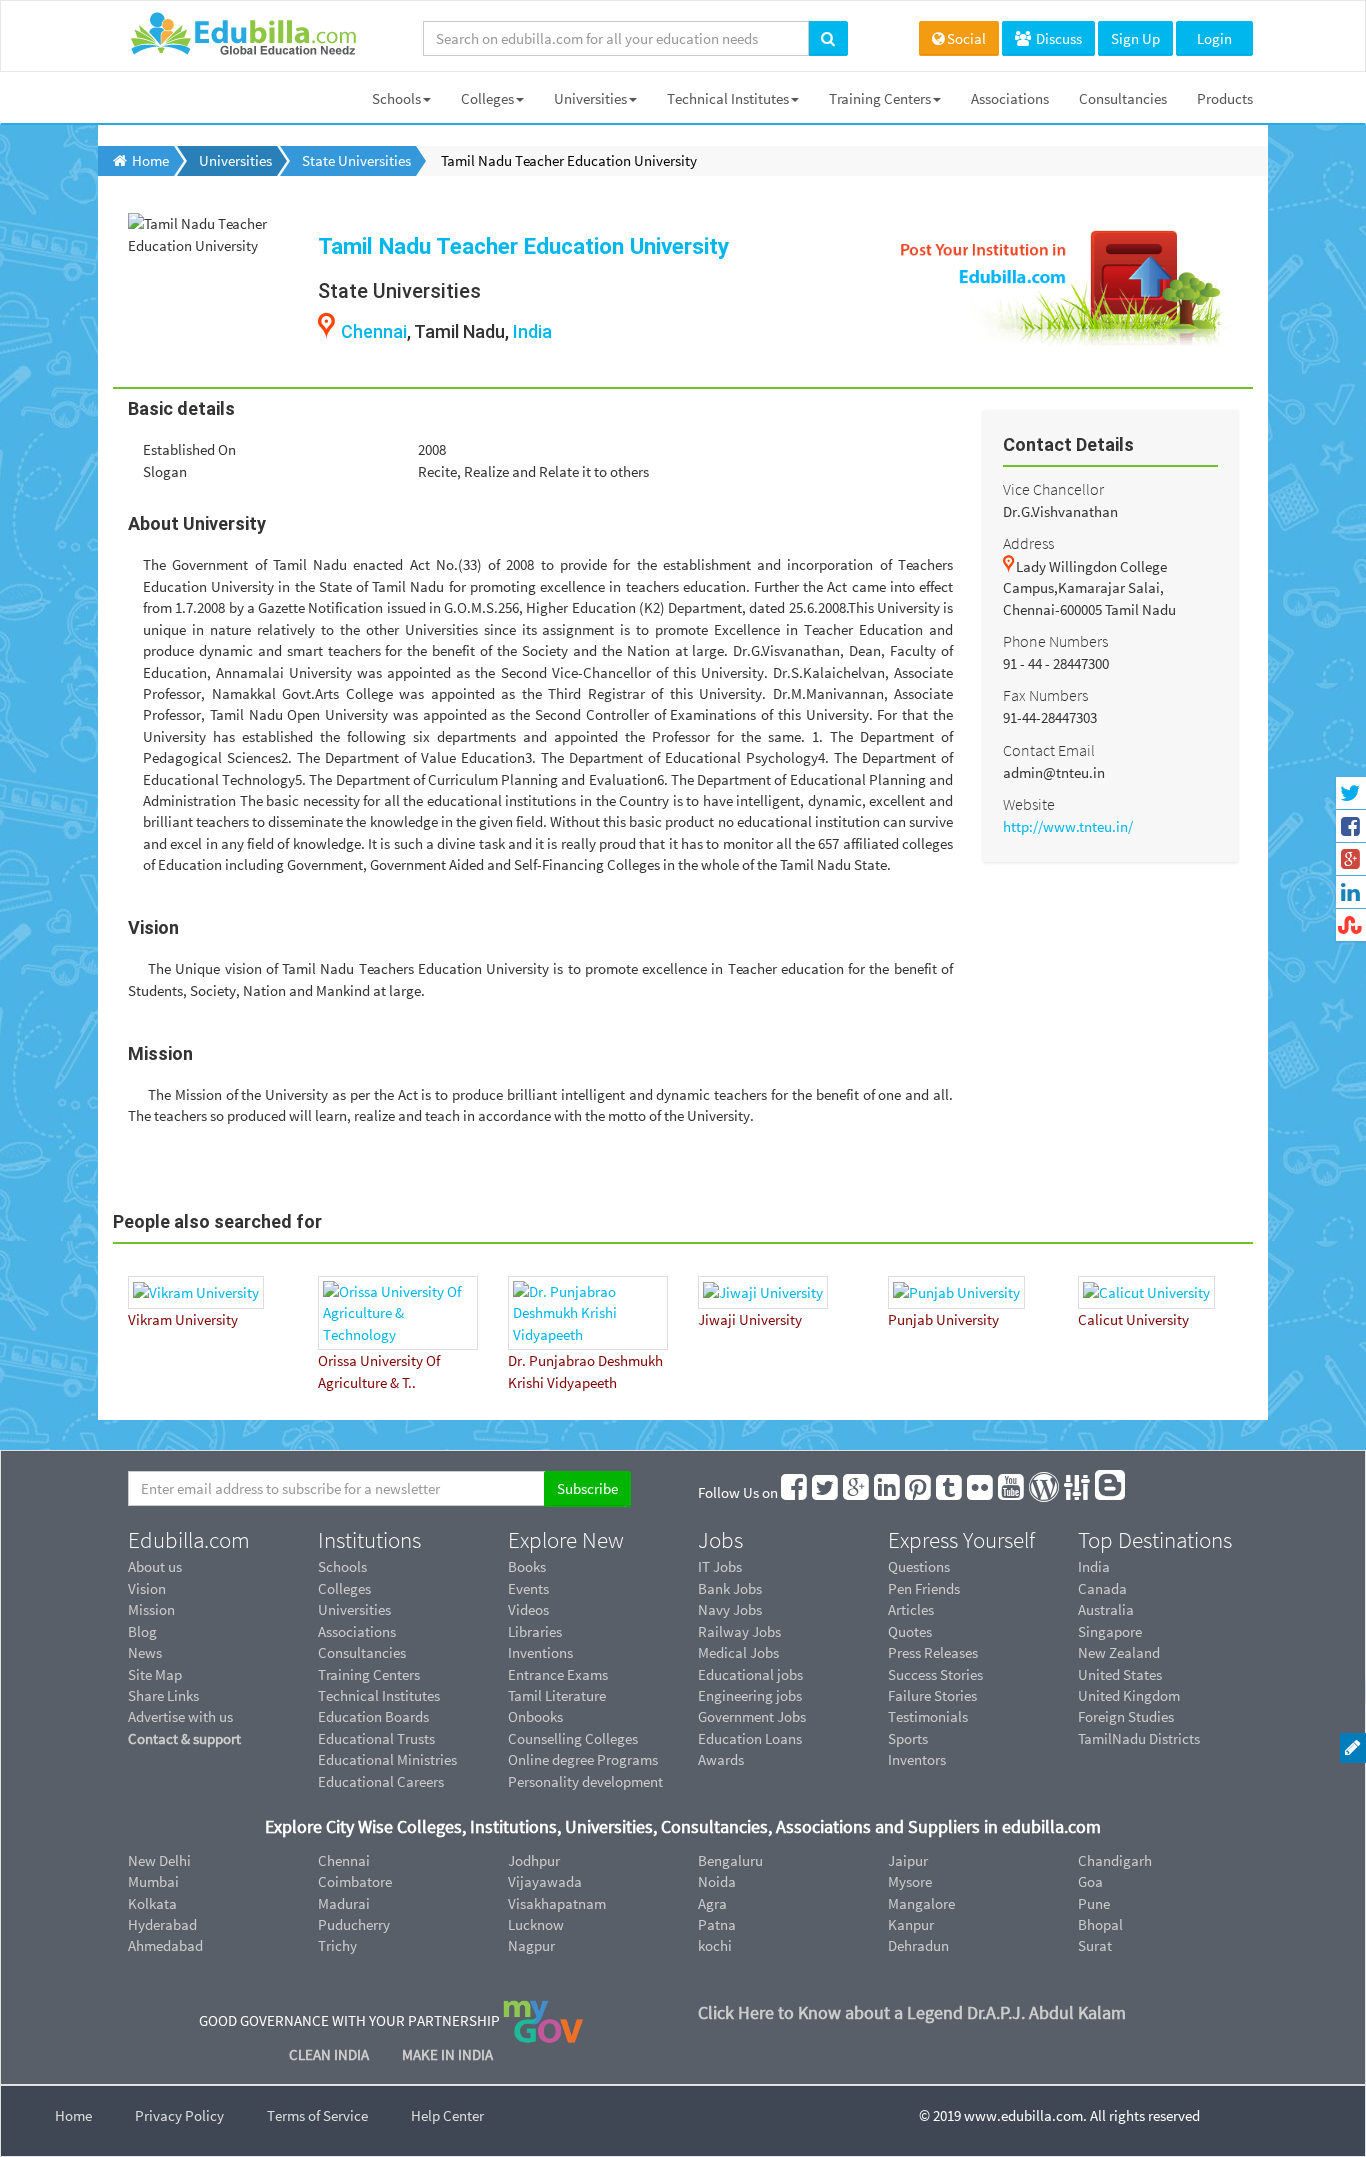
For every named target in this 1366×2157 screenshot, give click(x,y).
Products (1225, 98)
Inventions (540, 1652)
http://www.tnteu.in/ (1068, 826)
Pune (1094, 1903)
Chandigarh (1115, 1860)
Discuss (1057, 38)
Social (966, 38)
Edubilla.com (189, 1540)
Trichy (337, 1945)
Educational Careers (381, 1781)
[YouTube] (1012, 1492)
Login (1214, 38)
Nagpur (531, 1945)
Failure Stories (932, 1695)
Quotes (910, 1631)
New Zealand (1119, 1652)
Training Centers (880, 98)
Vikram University (183, 1319)
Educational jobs (750, 1674)
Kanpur (911, 1924)
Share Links (163, 1695)
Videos (528, 1609)
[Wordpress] (1045, 1492)
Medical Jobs (738, 1652)
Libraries (535, 1631)
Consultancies (1123, 98)
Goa (1090, 1881)
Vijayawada (545, 1881)
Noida (717, 1881)
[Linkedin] (888, 1492)
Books (527, 1566)
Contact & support (184, 1738)
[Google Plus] (857, 1492)
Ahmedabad (165, 1945)
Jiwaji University (750, 1319)
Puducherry (354, 1924)
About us (155, 1566)
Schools (396, 98)
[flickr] (981, 1492)
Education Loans (750, 1738)
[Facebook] (795, 1492)
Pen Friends (924, 1588)
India (532, 331)
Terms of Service (317, 2115)
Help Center (447, 2115)
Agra (712, 1903)
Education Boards (373, 1716)
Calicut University (1133, 1319)
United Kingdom (1129, 1695)
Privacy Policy (179, 2115)
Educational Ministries (387, 1759)
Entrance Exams (558, 1674)
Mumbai (153, 1881)
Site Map (155, 1674)
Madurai (344, 1903)
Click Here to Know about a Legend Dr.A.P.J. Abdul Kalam (912, 2012)
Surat (1095, 1945)
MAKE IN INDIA (447, 2054)
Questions (919, 1566)
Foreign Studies (1126, 1716)
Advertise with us (180, 1716)
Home (73, 2115)
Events (528, 1588)
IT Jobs (720, 1566)
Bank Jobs (730, 1588)
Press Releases (933, 1652)
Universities (590, 98)
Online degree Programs (583, 1759)
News (145, 1652)
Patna (717, 1924)
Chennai (374, 331)
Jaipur (908, 1860)
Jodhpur (534, 1860)
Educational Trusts (376, 1738)
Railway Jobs (739, 1631)
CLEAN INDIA (330, 2054)
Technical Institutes (728, 98)
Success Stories (935, 1674)
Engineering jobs (750, 1695)
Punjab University (943, 1319)
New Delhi (159, 1860)
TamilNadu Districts (1139, 1738)
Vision (147, 1588)
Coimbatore (355, 1881)
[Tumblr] (950, 1492)
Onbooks (535, 1716)
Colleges (487, 98)
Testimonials (928, 1716)
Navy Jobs (730, 1609)
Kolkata (152, 1903)
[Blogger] (1111, 1492)
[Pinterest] (919, 1492)
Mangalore (921, 1903)
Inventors (917, 1759)
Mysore (910, 1881)
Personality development (585, 1781)
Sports (908, 1738)
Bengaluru (730, 1860)
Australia (1106, 1609)
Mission (151, 1609)
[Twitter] (826, 1492)
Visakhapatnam (557, 1903)
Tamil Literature (557, 1695)
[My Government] (543, 2019)
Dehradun (918, 1945)
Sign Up (1135, 38)
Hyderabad (162, 1924)
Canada (1102, 1588)
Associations (1010, 98)
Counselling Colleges (573, 1738)
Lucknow (536, 1924)
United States (1120, 1674)
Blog (142, 1631)
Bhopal (1100, 1924)
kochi (715, 1945)
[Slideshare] (1078, 1492)
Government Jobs (752, 1716)
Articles (911, 1609)
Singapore (1110, 1631)
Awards (721, 1759)
